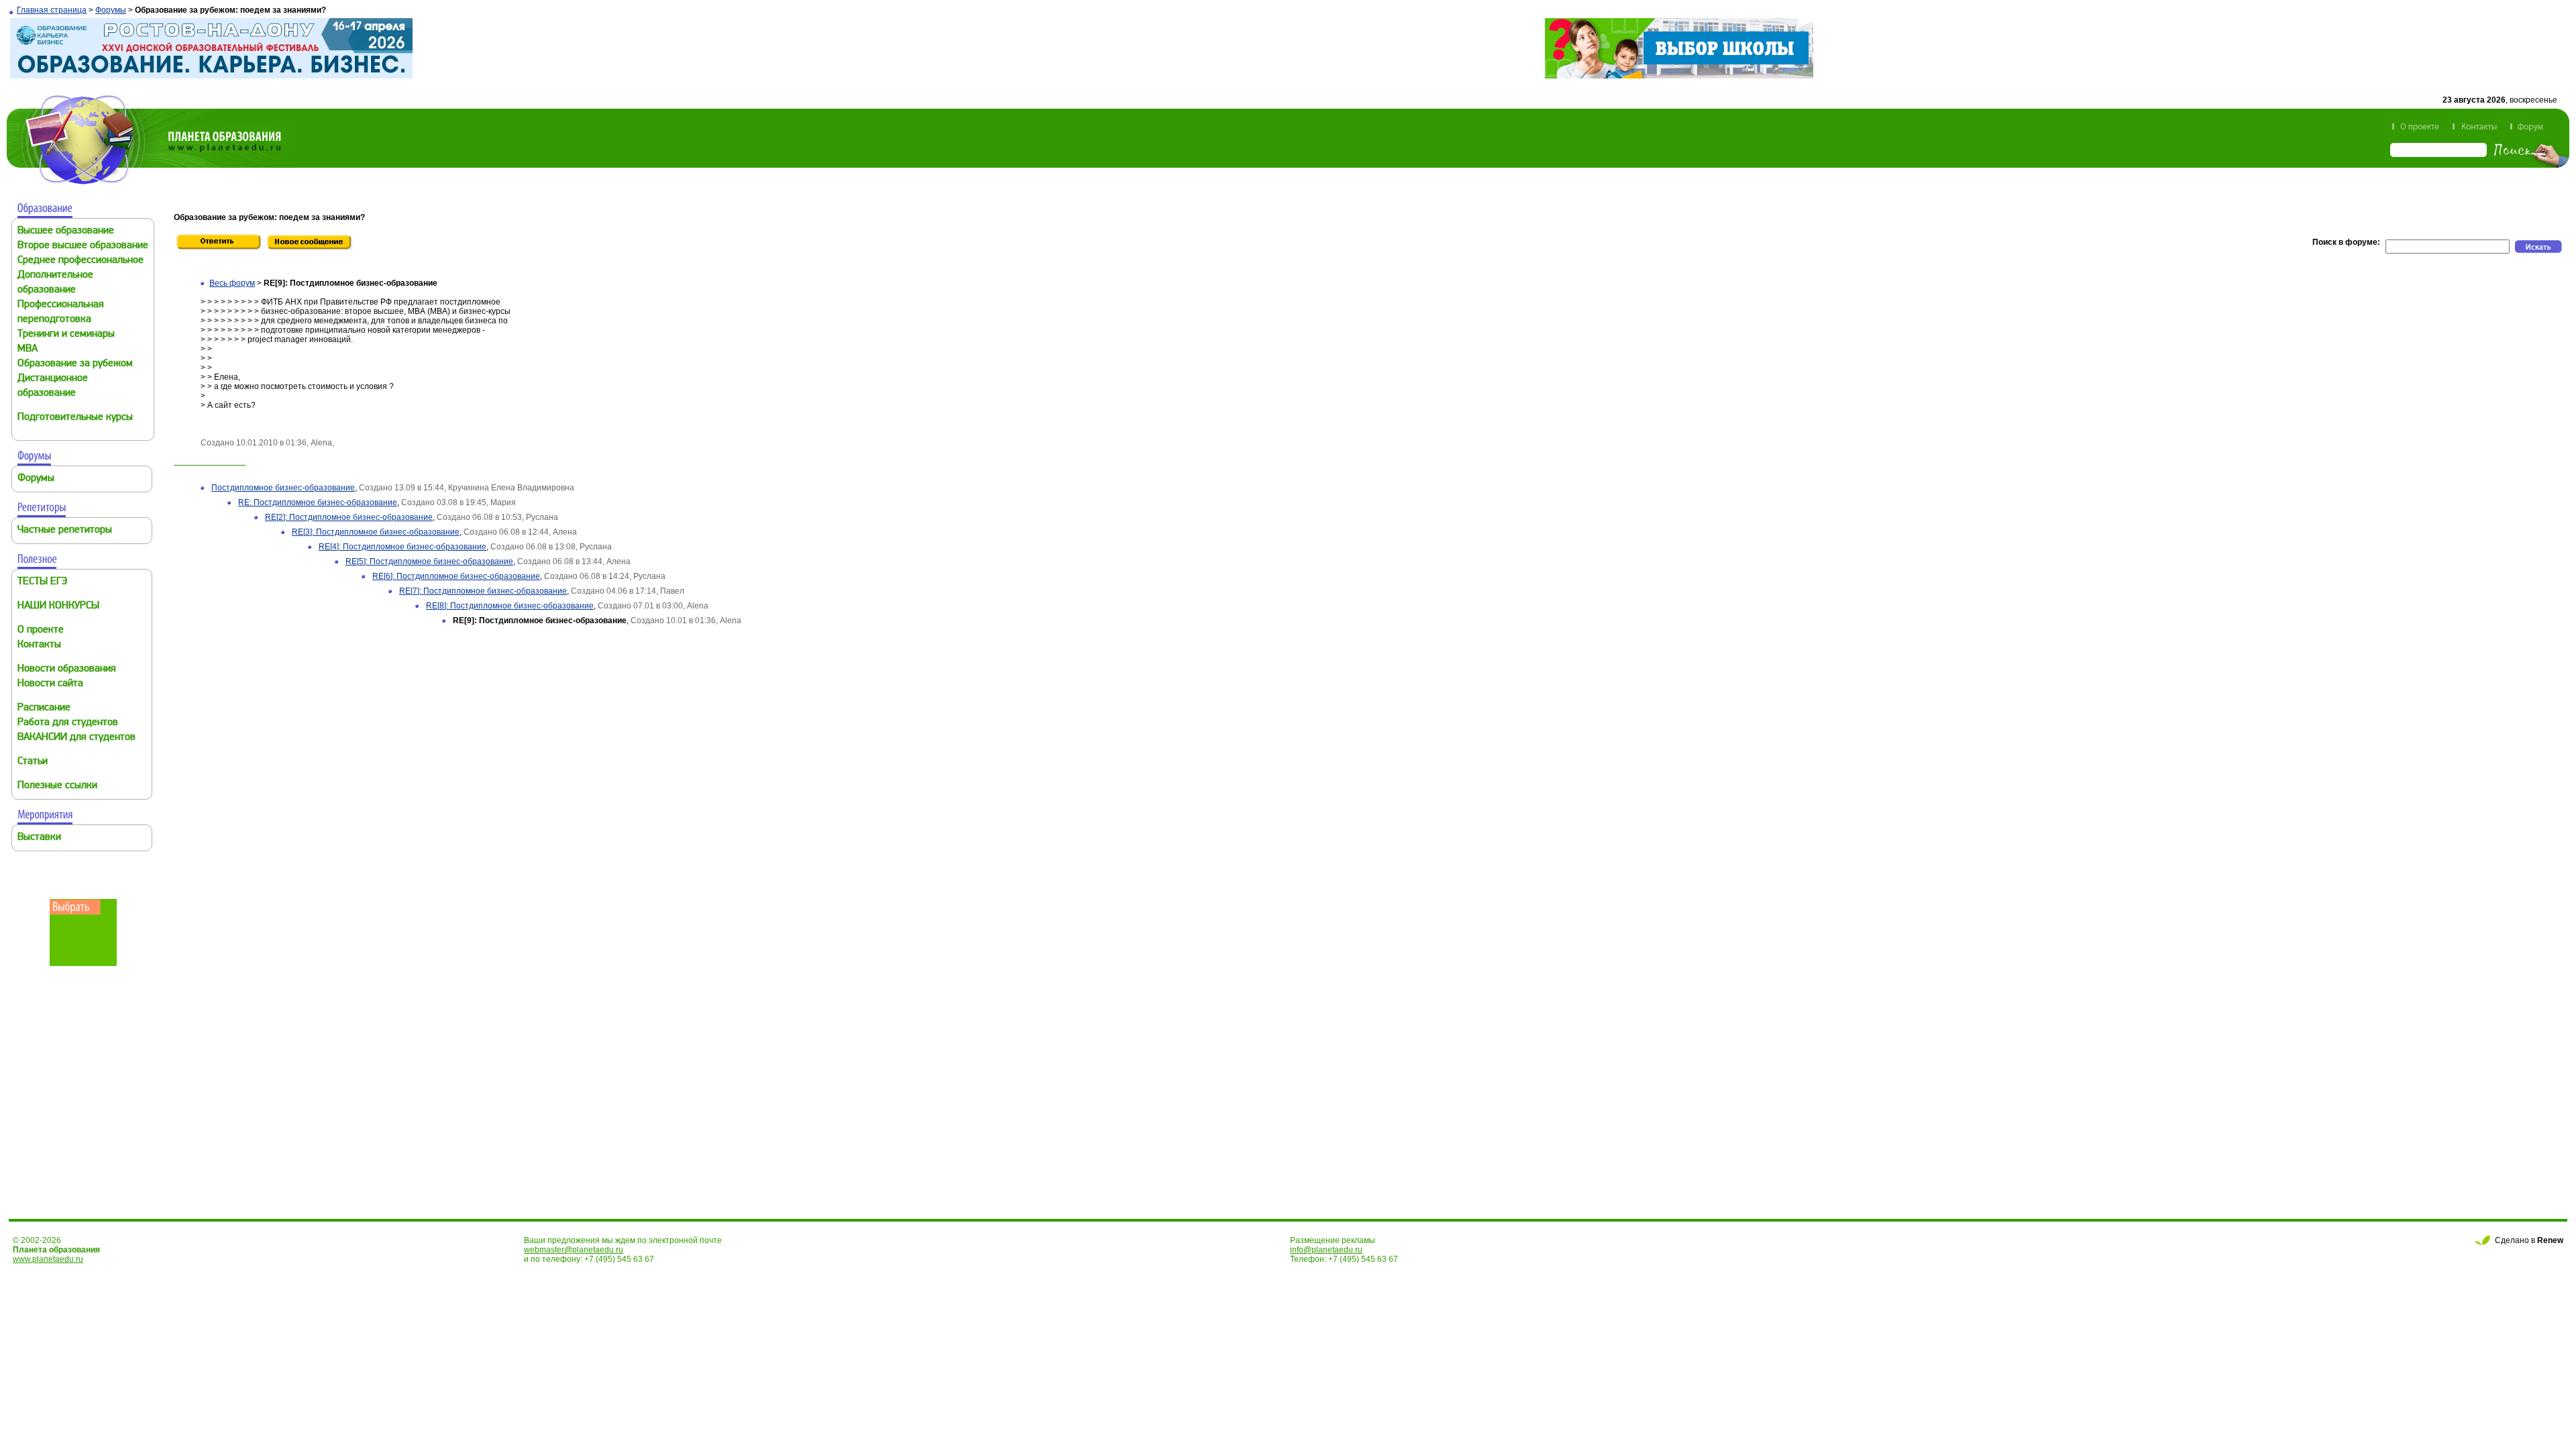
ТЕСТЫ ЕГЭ (42, 582)
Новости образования (67, 669)
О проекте (41, 630)
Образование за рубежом (75, 364)
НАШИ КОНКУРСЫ (58, 606)
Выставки (39, 838)
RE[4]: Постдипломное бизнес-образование (402, 547)
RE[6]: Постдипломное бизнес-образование (456, 576)
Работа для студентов (68, 723)
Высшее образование (66, 231)
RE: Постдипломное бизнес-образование (318, 502)
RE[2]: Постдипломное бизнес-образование (349, 517)
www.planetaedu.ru (48, 1259)
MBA (28, 349)
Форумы (111, 10)
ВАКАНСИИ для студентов (76, 738)
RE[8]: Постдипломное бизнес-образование (510, 606)
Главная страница (52, 10)
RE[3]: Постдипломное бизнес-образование (376, 532)
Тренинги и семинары (66, 334)
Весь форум (232, 283)
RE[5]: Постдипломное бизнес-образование (429, 561)
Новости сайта (50, 684)
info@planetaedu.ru (1326, 1250)
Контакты (39, 645)
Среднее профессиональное (80, 261)
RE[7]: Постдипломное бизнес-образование (483, 591)
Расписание (44, 708)
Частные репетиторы (65, 530)
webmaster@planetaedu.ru (574, 1250)
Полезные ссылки (57, 786)
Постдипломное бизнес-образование (283, 488)
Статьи (33, 762)
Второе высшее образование (83, 246)
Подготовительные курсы (75, 418)
